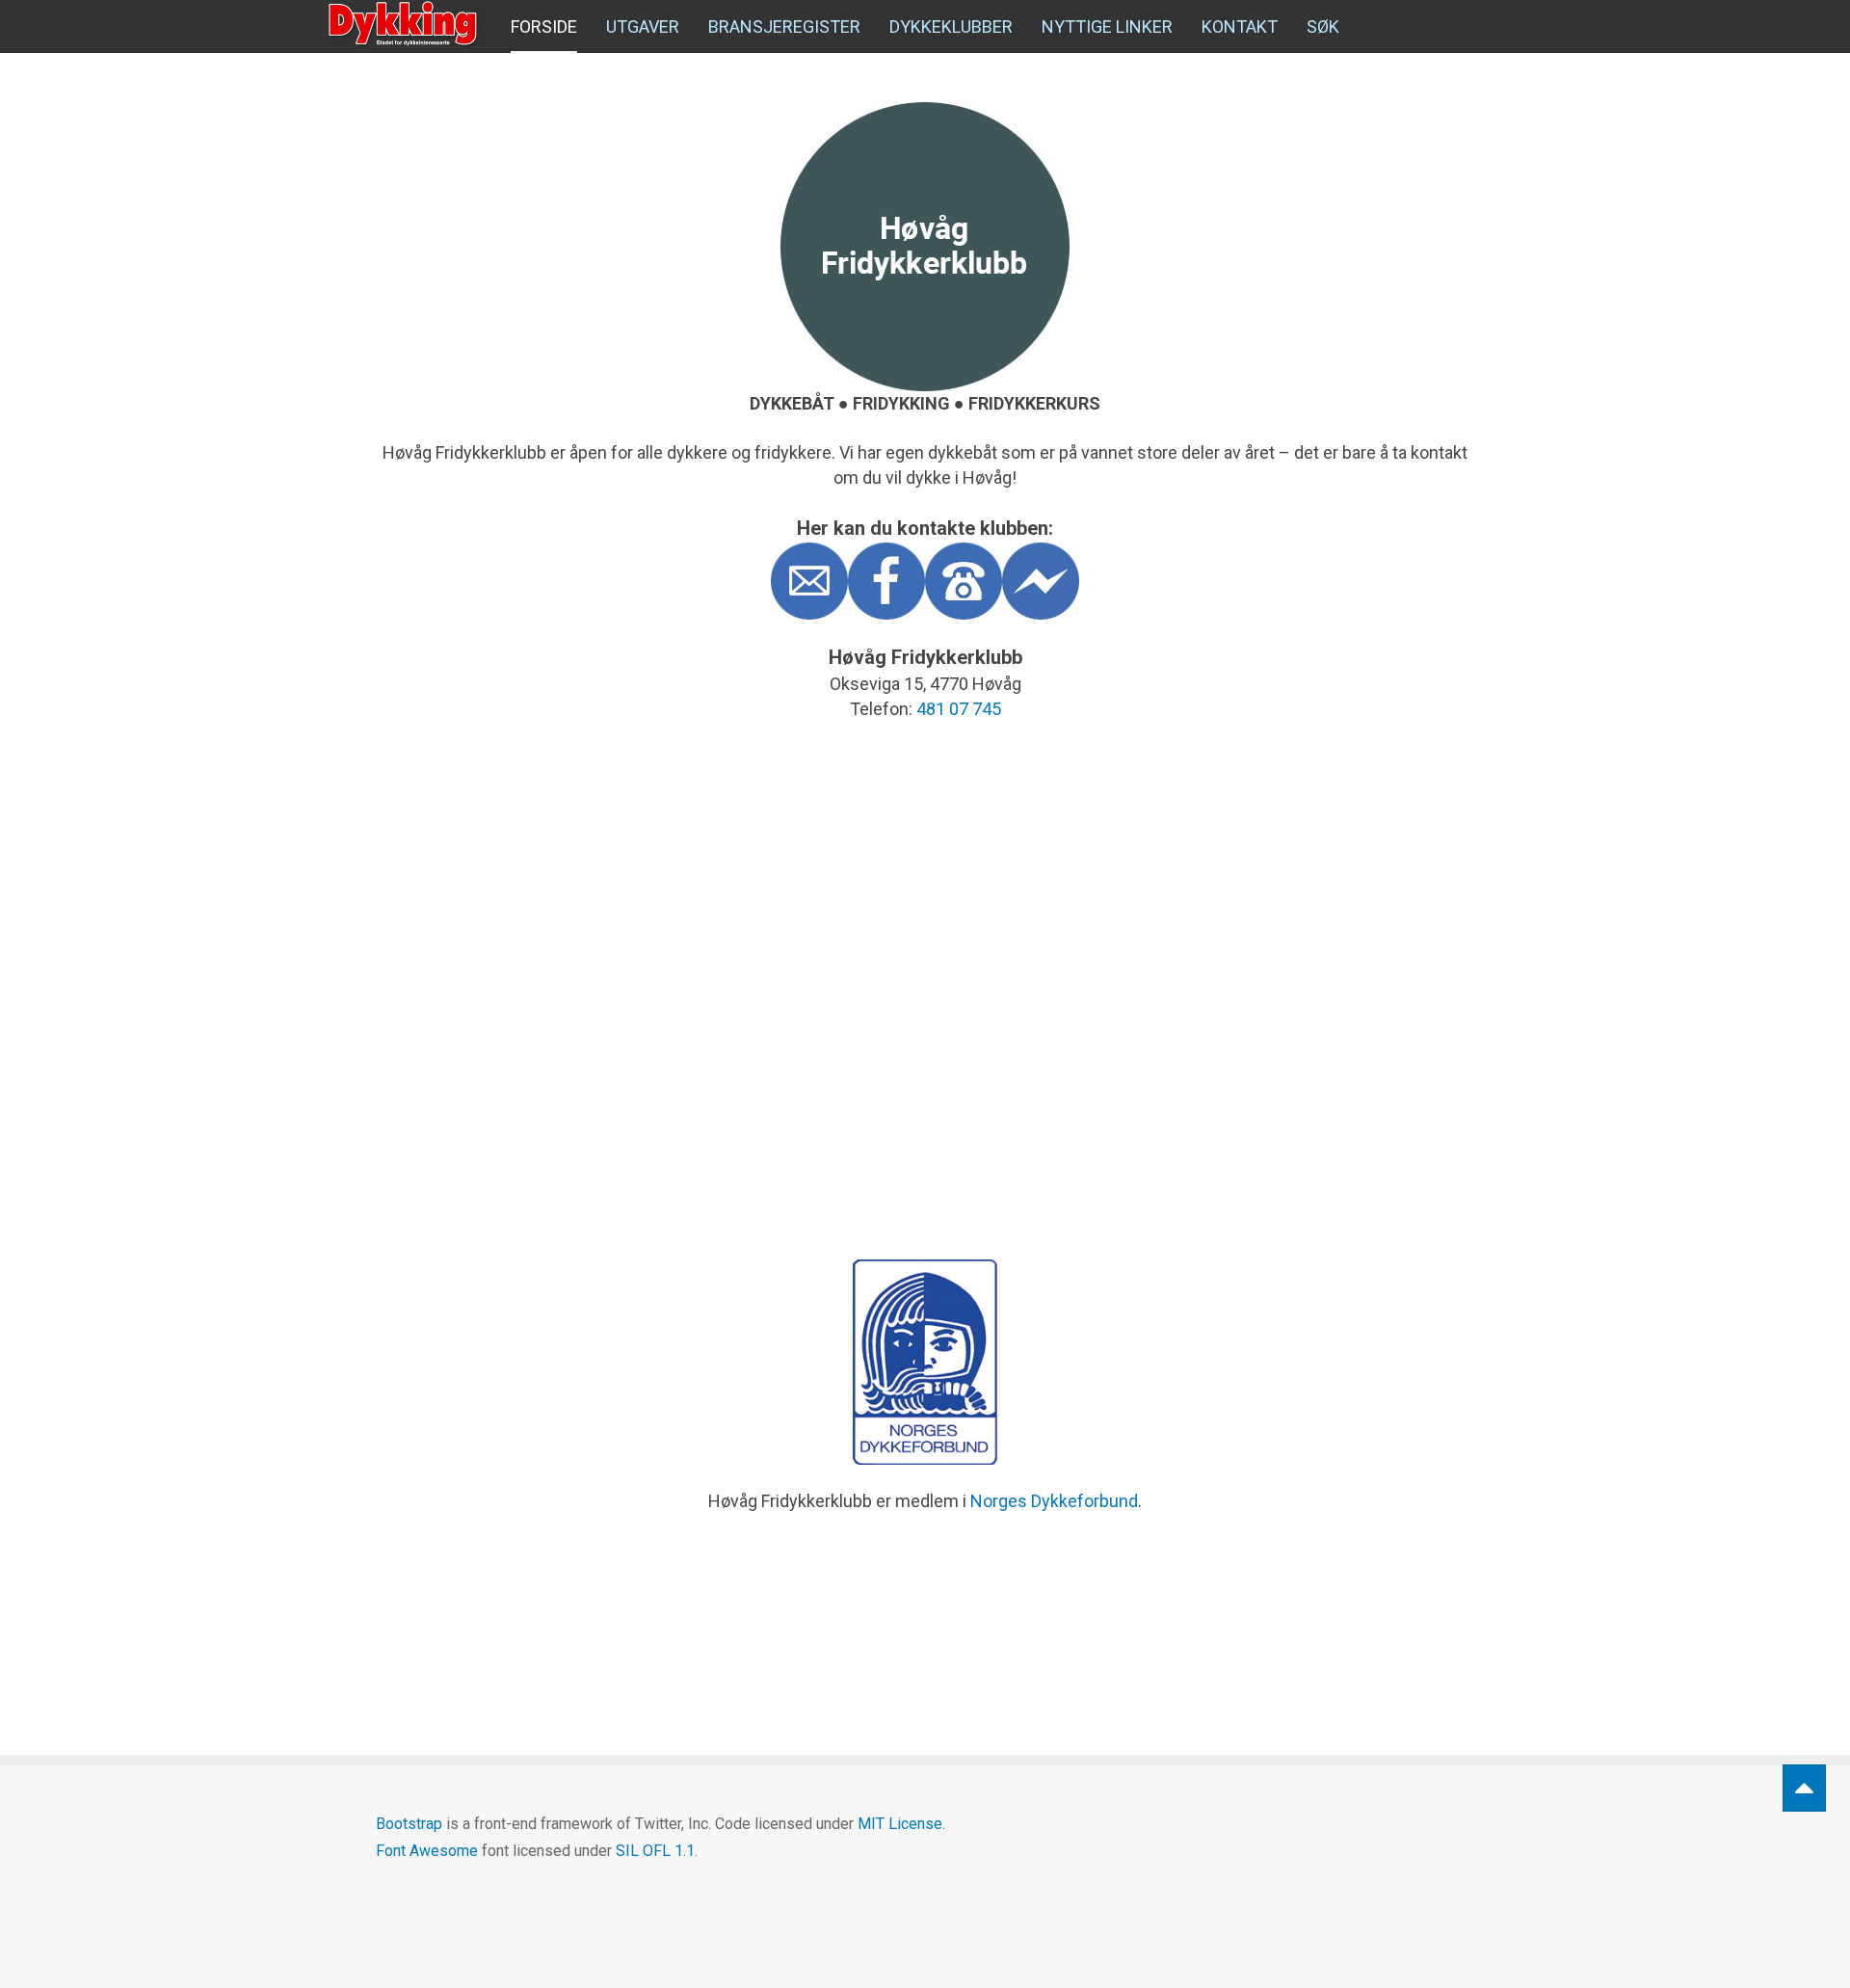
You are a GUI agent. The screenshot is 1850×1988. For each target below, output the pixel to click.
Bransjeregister (784, 27)
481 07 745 (959, 709)
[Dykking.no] (405, 24)
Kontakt (1240, 27)
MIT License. (901, 1824)
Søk (1323, 27)
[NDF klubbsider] (925, 1362)
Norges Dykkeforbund (1054, 1501)
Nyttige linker (1107, 27)
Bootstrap (409, 1824)
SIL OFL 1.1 (655, 1851)
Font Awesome (427, 1851)
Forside (544, 27)
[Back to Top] (1804, 1788)
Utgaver (643, 27)
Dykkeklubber (951, 27)
